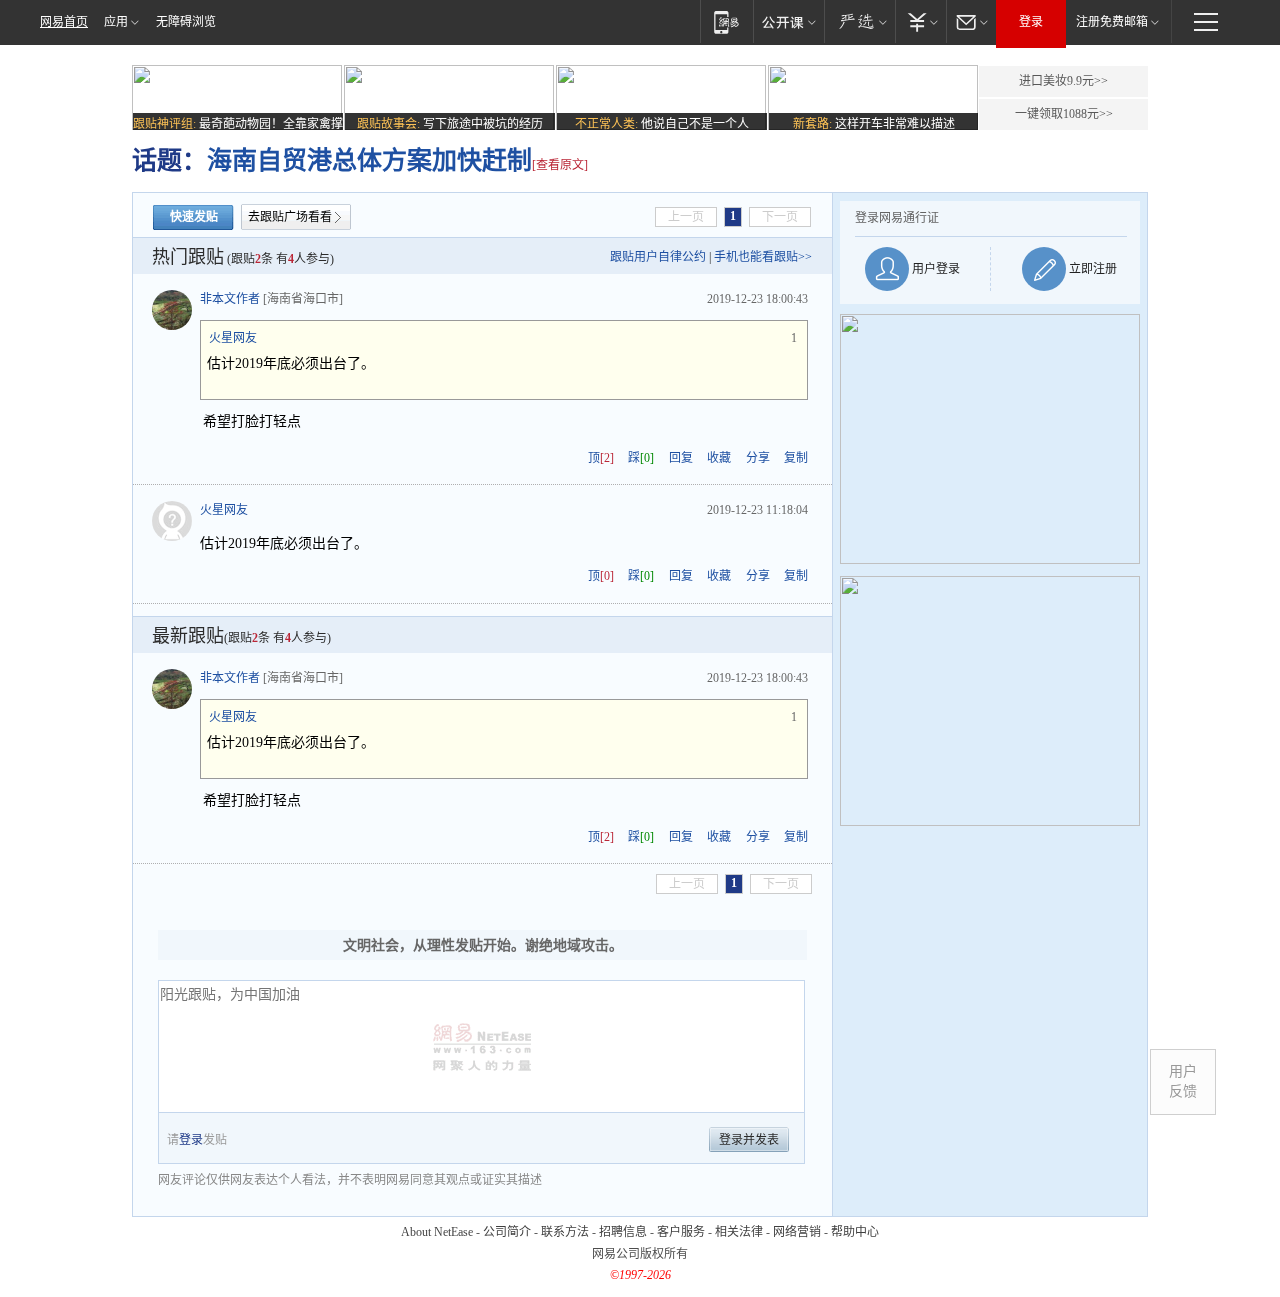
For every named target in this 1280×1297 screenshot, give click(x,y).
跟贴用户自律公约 (658, 257)
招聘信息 (623, 1232)
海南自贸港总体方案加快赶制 (369, 160)
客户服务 (681, 1232)
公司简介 (507, 1232)
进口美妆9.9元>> (1063, 81)
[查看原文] (560, 165)
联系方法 (565, 1232)
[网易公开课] (788, 21)
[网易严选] (859, 21)
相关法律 (739, 1232)
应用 (116, 22)
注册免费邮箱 (1112, 22)
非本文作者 (230, 299)
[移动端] (726, 21)
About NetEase (437, 1232)
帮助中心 (855, 1232)
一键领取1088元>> (1064, 114)
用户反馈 (1183, 1081)
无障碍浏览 (186, 22)
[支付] (920, 21)
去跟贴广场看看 (290, 217)
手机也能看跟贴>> (763, 257)
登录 (1031, 22)
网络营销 (797, 1232)
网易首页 (64, 22)
